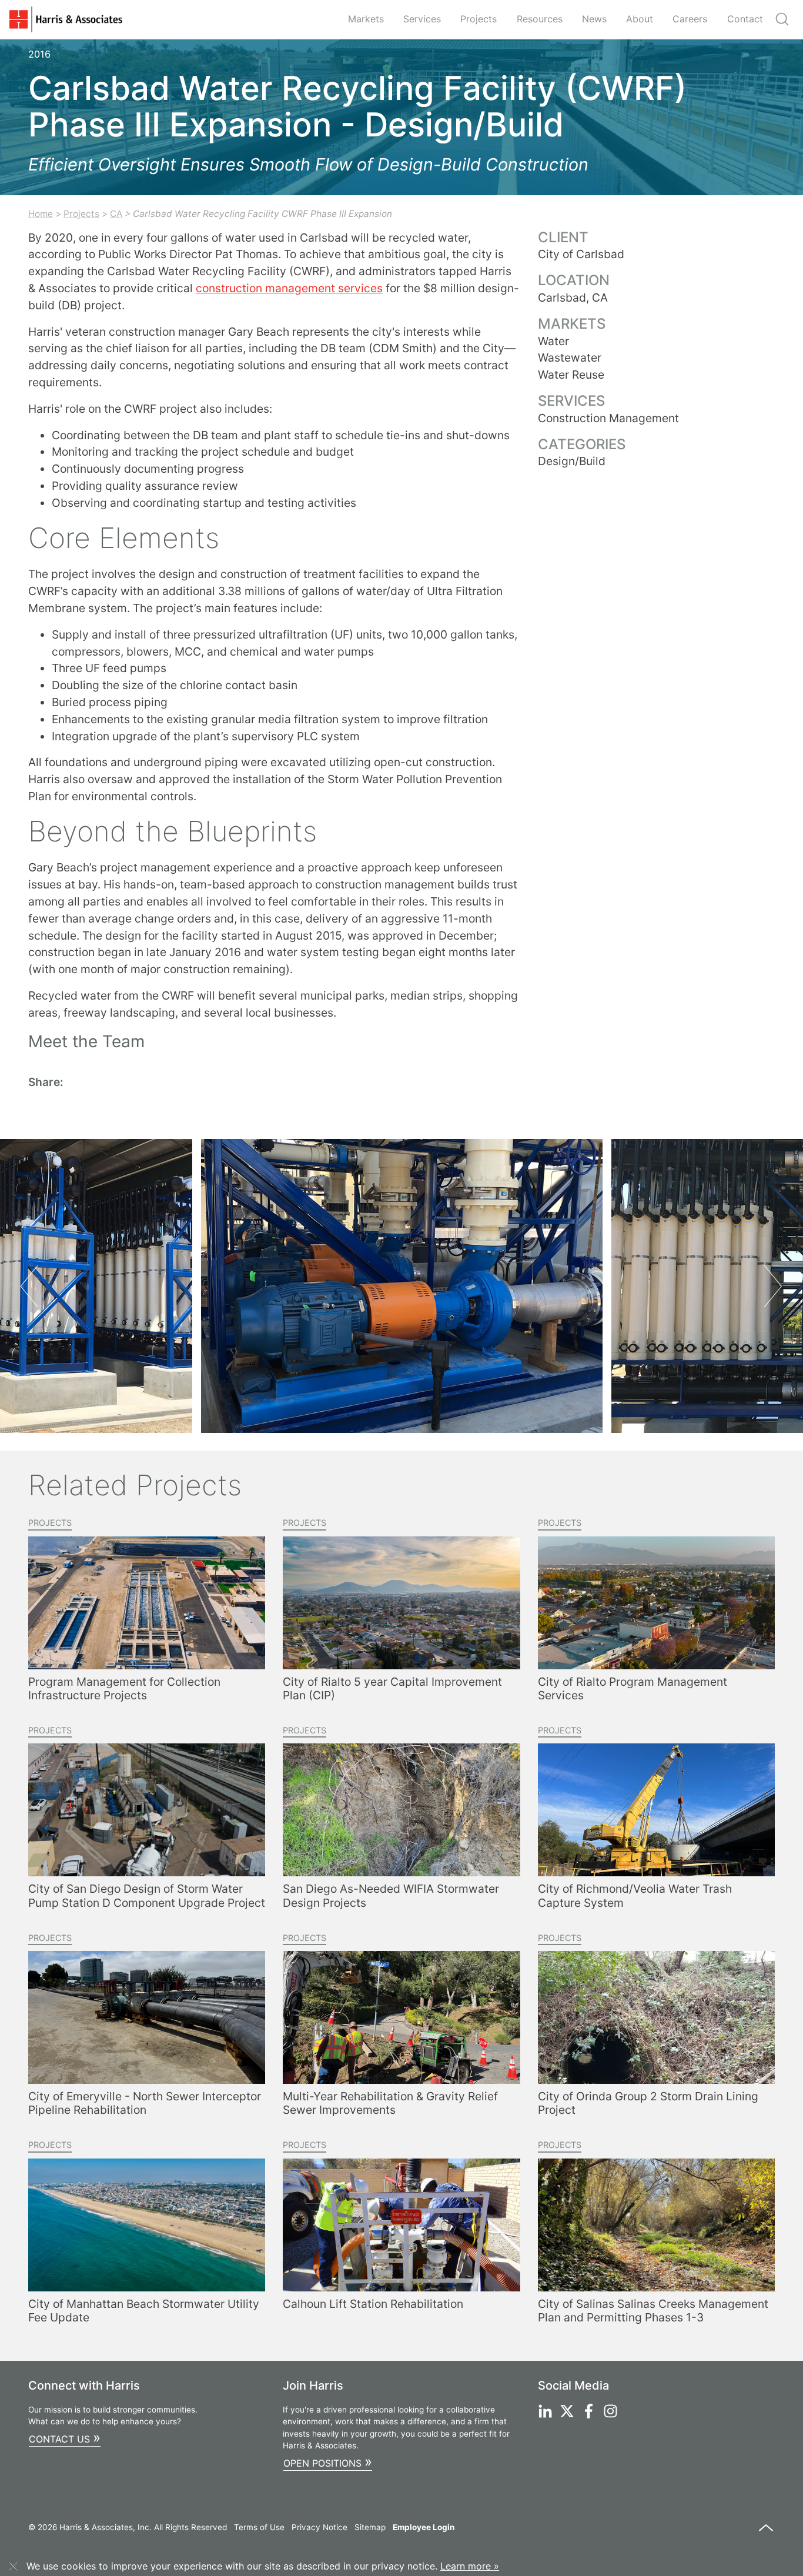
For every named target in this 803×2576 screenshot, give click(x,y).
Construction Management (608, 418)
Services (422, 19)
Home (41, 214)
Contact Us (65, 2438)
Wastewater (570, 358)
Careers (690, 19)
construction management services (289, 288)
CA (116, 214)
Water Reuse (571, 375)
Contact (745, 19)
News (594, 19)
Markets (366, 19)
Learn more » (470, 2566)
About (640, 19)
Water (553, 341)
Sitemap (370, 2527)
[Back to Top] (766, 2533)
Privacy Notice (319, 2527)
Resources (540, 19)
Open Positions (328, 2462)
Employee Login (424, 2527)
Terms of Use (259, 2527)
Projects (479, 19)
